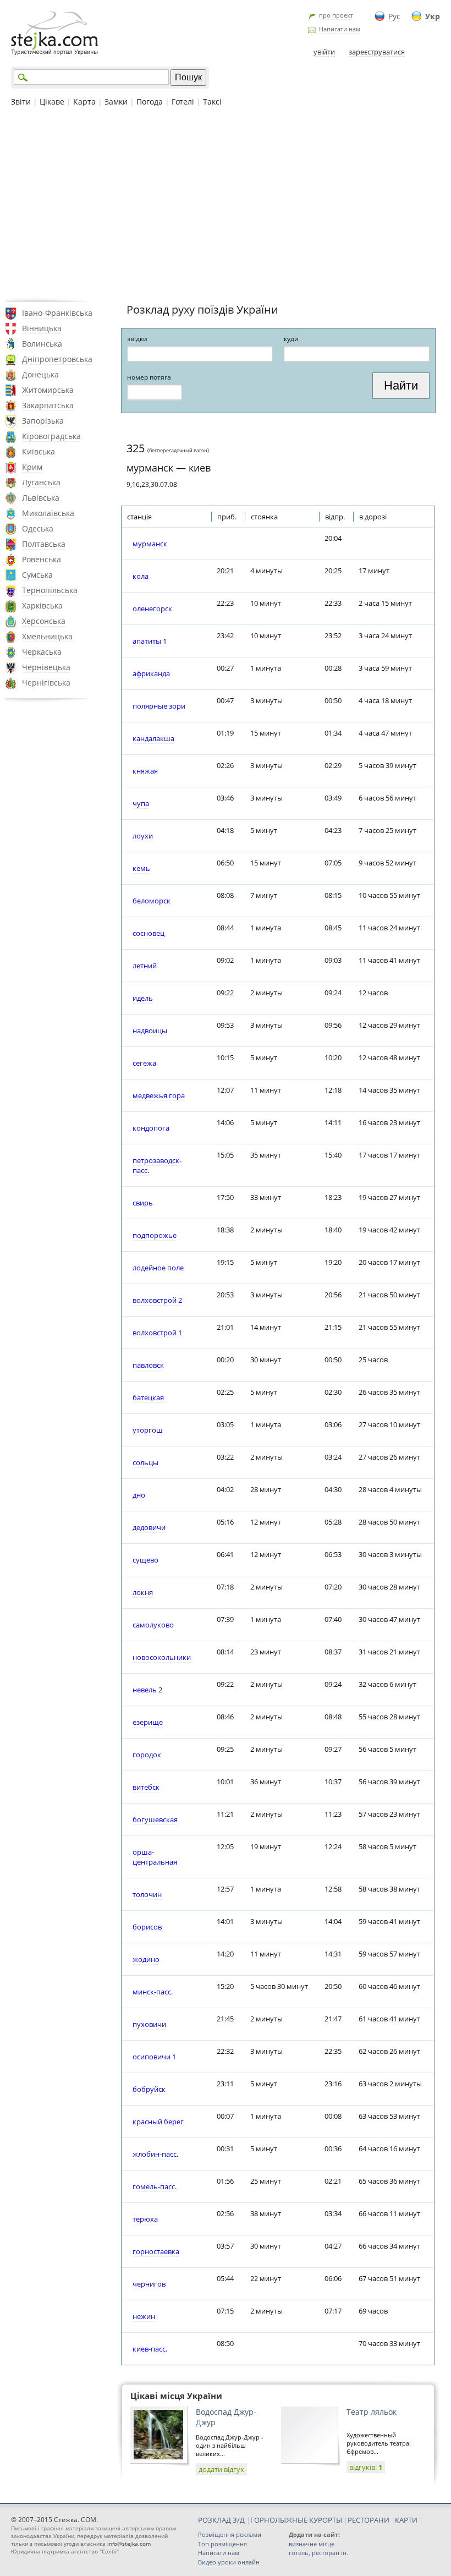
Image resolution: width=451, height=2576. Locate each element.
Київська (38, 451)
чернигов (149, 2284)
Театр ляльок (372, 2412)
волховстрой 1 (157, 1333)
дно (139, 1495)
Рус (394, 16)
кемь (141, 868)
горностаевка (156, 2251)
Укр (433, 16)
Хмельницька (47, 636)
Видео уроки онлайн (229, 2562)
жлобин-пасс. (155, 2154)
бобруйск (149, 2089)
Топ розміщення (222, 2544)
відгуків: (366, 2467)
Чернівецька (46, 667)
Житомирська (48, 390)
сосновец (148, 933)
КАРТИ (406, 2520)
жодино (146, 1959)
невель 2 (147, 1690)
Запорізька (43, 421)
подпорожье (155, 1235)
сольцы (145, 1462)
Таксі (212, 102)
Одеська (38, 528)
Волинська (42, 344)
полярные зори (159, 706)
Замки (116, 102)
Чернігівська (46, 683)
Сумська (37, 575)
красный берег (158, 2122)
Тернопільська (50, 590)
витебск (146, 1787)
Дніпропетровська (57, 359)
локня (143, 1592)
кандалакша (153, 738)
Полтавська (44, 544)
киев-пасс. (150, 2349)
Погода (150, 102)
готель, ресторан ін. (318, 2553)
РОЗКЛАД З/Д (221, 2520)
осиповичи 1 (154, 2057)
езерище (148, 1722)
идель (143, 998)
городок (147, 1755)
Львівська (41, 498)
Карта (84, 102)
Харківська (42, 605)
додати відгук (221, 2469)
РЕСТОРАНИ (369, 2520)
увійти (324, 52)
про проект (336, 15)
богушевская (155, 1819)
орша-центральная (155, 1857)
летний (145, 966)
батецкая (148, 1397)
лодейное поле (158, 1268)
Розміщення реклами (230, 2534)
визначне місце (312, 2544)
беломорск (152, 901)
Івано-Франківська (57, 313)
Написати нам (340, 29)
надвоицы (150, 1031)
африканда (151, 673)
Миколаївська (48, 513)
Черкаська (42, 652)
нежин (144, 2316)
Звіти (21, 102)
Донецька (40, 374)
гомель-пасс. (155, 2186)
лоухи (143, 836)
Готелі (183, 102)
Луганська (41, 482)
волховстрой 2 (157, 1300)
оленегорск (152, 609)
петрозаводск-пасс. (157, 1165)
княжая (145, 771)
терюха (145, 2219)
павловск (148, 1365)
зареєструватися (377, 52)
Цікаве (52, 102)
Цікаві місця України (176, 2396)
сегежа (144, 1063)
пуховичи (149, 2024)
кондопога (151, 1128)
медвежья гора (159, 1095)
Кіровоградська (51, 436)
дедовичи (149, 1527)
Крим (32, 467)
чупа (141, 803)
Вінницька (42, 328)
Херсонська (44, 621)
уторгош (148, 1430)
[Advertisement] (226, 203)
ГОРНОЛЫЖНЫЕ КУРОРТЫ (296, 2520)
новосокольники (162, 1657)
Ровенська (42, 559)
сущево (145, 1560)
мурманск (150, 544)
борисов (147, 1927)
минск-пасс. (153, 1992)
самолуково (153, 1625)
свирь (143, 1203)
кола (141, 576)
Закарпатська (48, 405)
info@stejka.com (129, 2544)
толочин (147, 1894)
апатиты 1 (150, 641)
